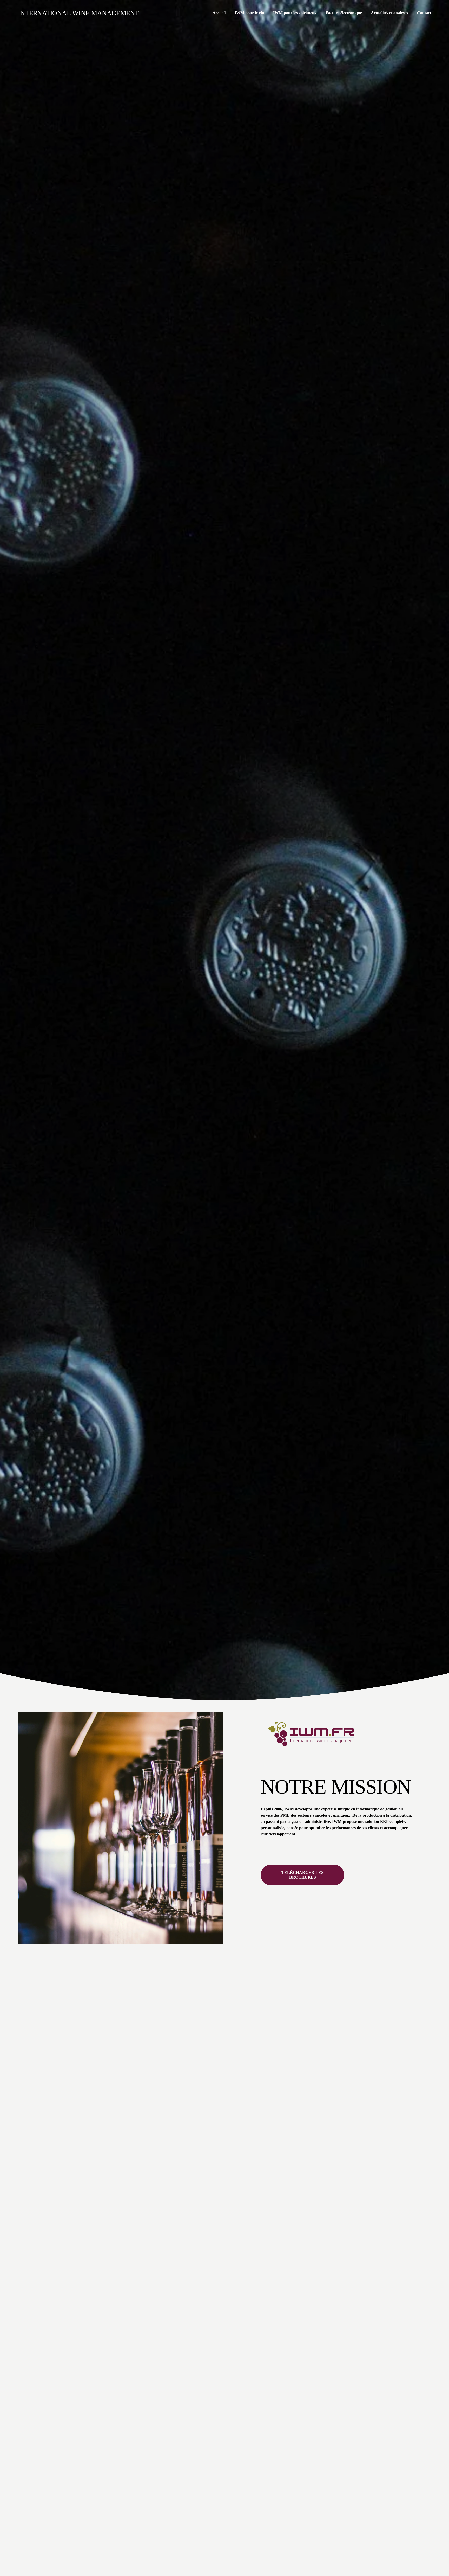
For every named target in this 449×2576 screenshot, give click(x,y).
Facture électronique (344, 13)
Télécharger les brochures (302, 1875)
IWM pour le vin (249, 13)
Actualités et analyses (389, 13)
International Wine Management (78, 13)
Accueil (219, 13)
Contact (424, 13)
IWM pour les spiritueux (295, 13)
